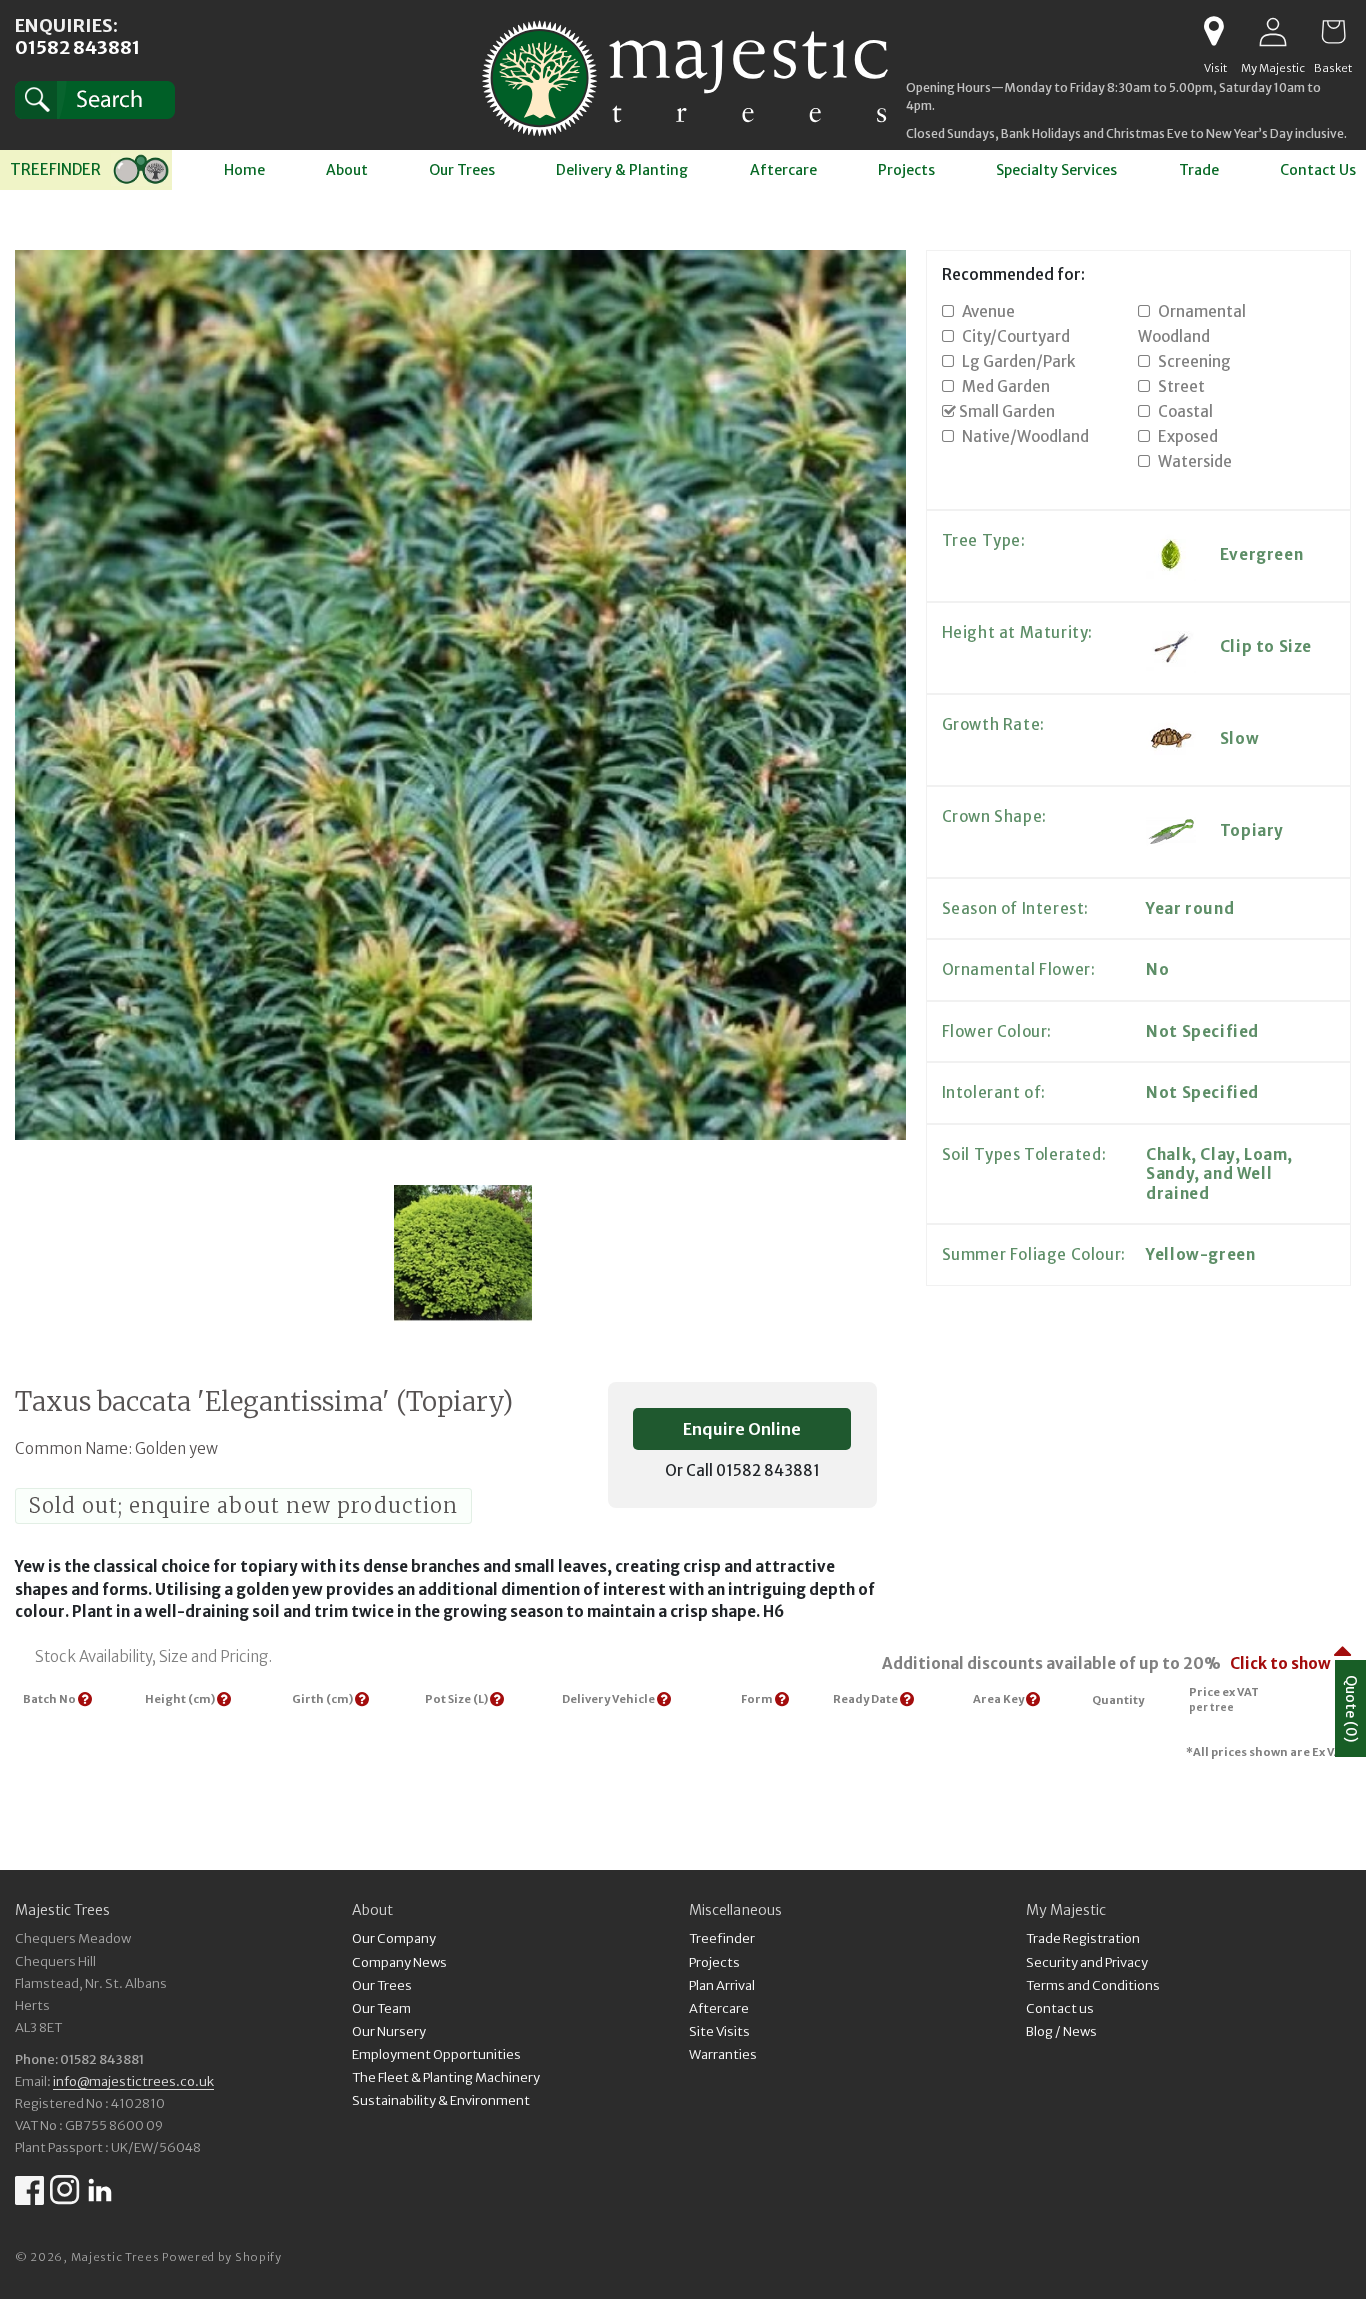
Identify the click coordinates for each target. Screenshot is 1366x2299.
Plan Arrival (722, 1985)
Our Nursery (389, 2031)
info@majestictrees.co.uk (133, 2081)
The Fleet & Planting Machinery (446, 2077)
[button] (95, 100)
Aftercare (719, 2008)
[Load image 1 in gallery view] (462, 1254)
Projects (714, 1962)
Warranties (723, 2054)
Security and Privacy (1087, 1962)
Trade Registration (1083, 1940)
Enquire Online (742, 1429)
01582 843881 (77, 47)
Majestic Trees (115, 2257)
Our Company (394, 1940)
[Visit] (1213, 32)
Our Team (381, 2008)
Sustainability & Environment (441, 2100)
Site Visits (719, 2031)
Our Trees (382, 1985)
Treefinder (722, 1940)
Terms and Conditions (1093, 1985)
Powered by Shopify (222, 2257)
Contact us (1060, 2008)
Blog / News (1061, 2031)
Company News (399, 1962)
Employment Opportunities (436, 2054)
